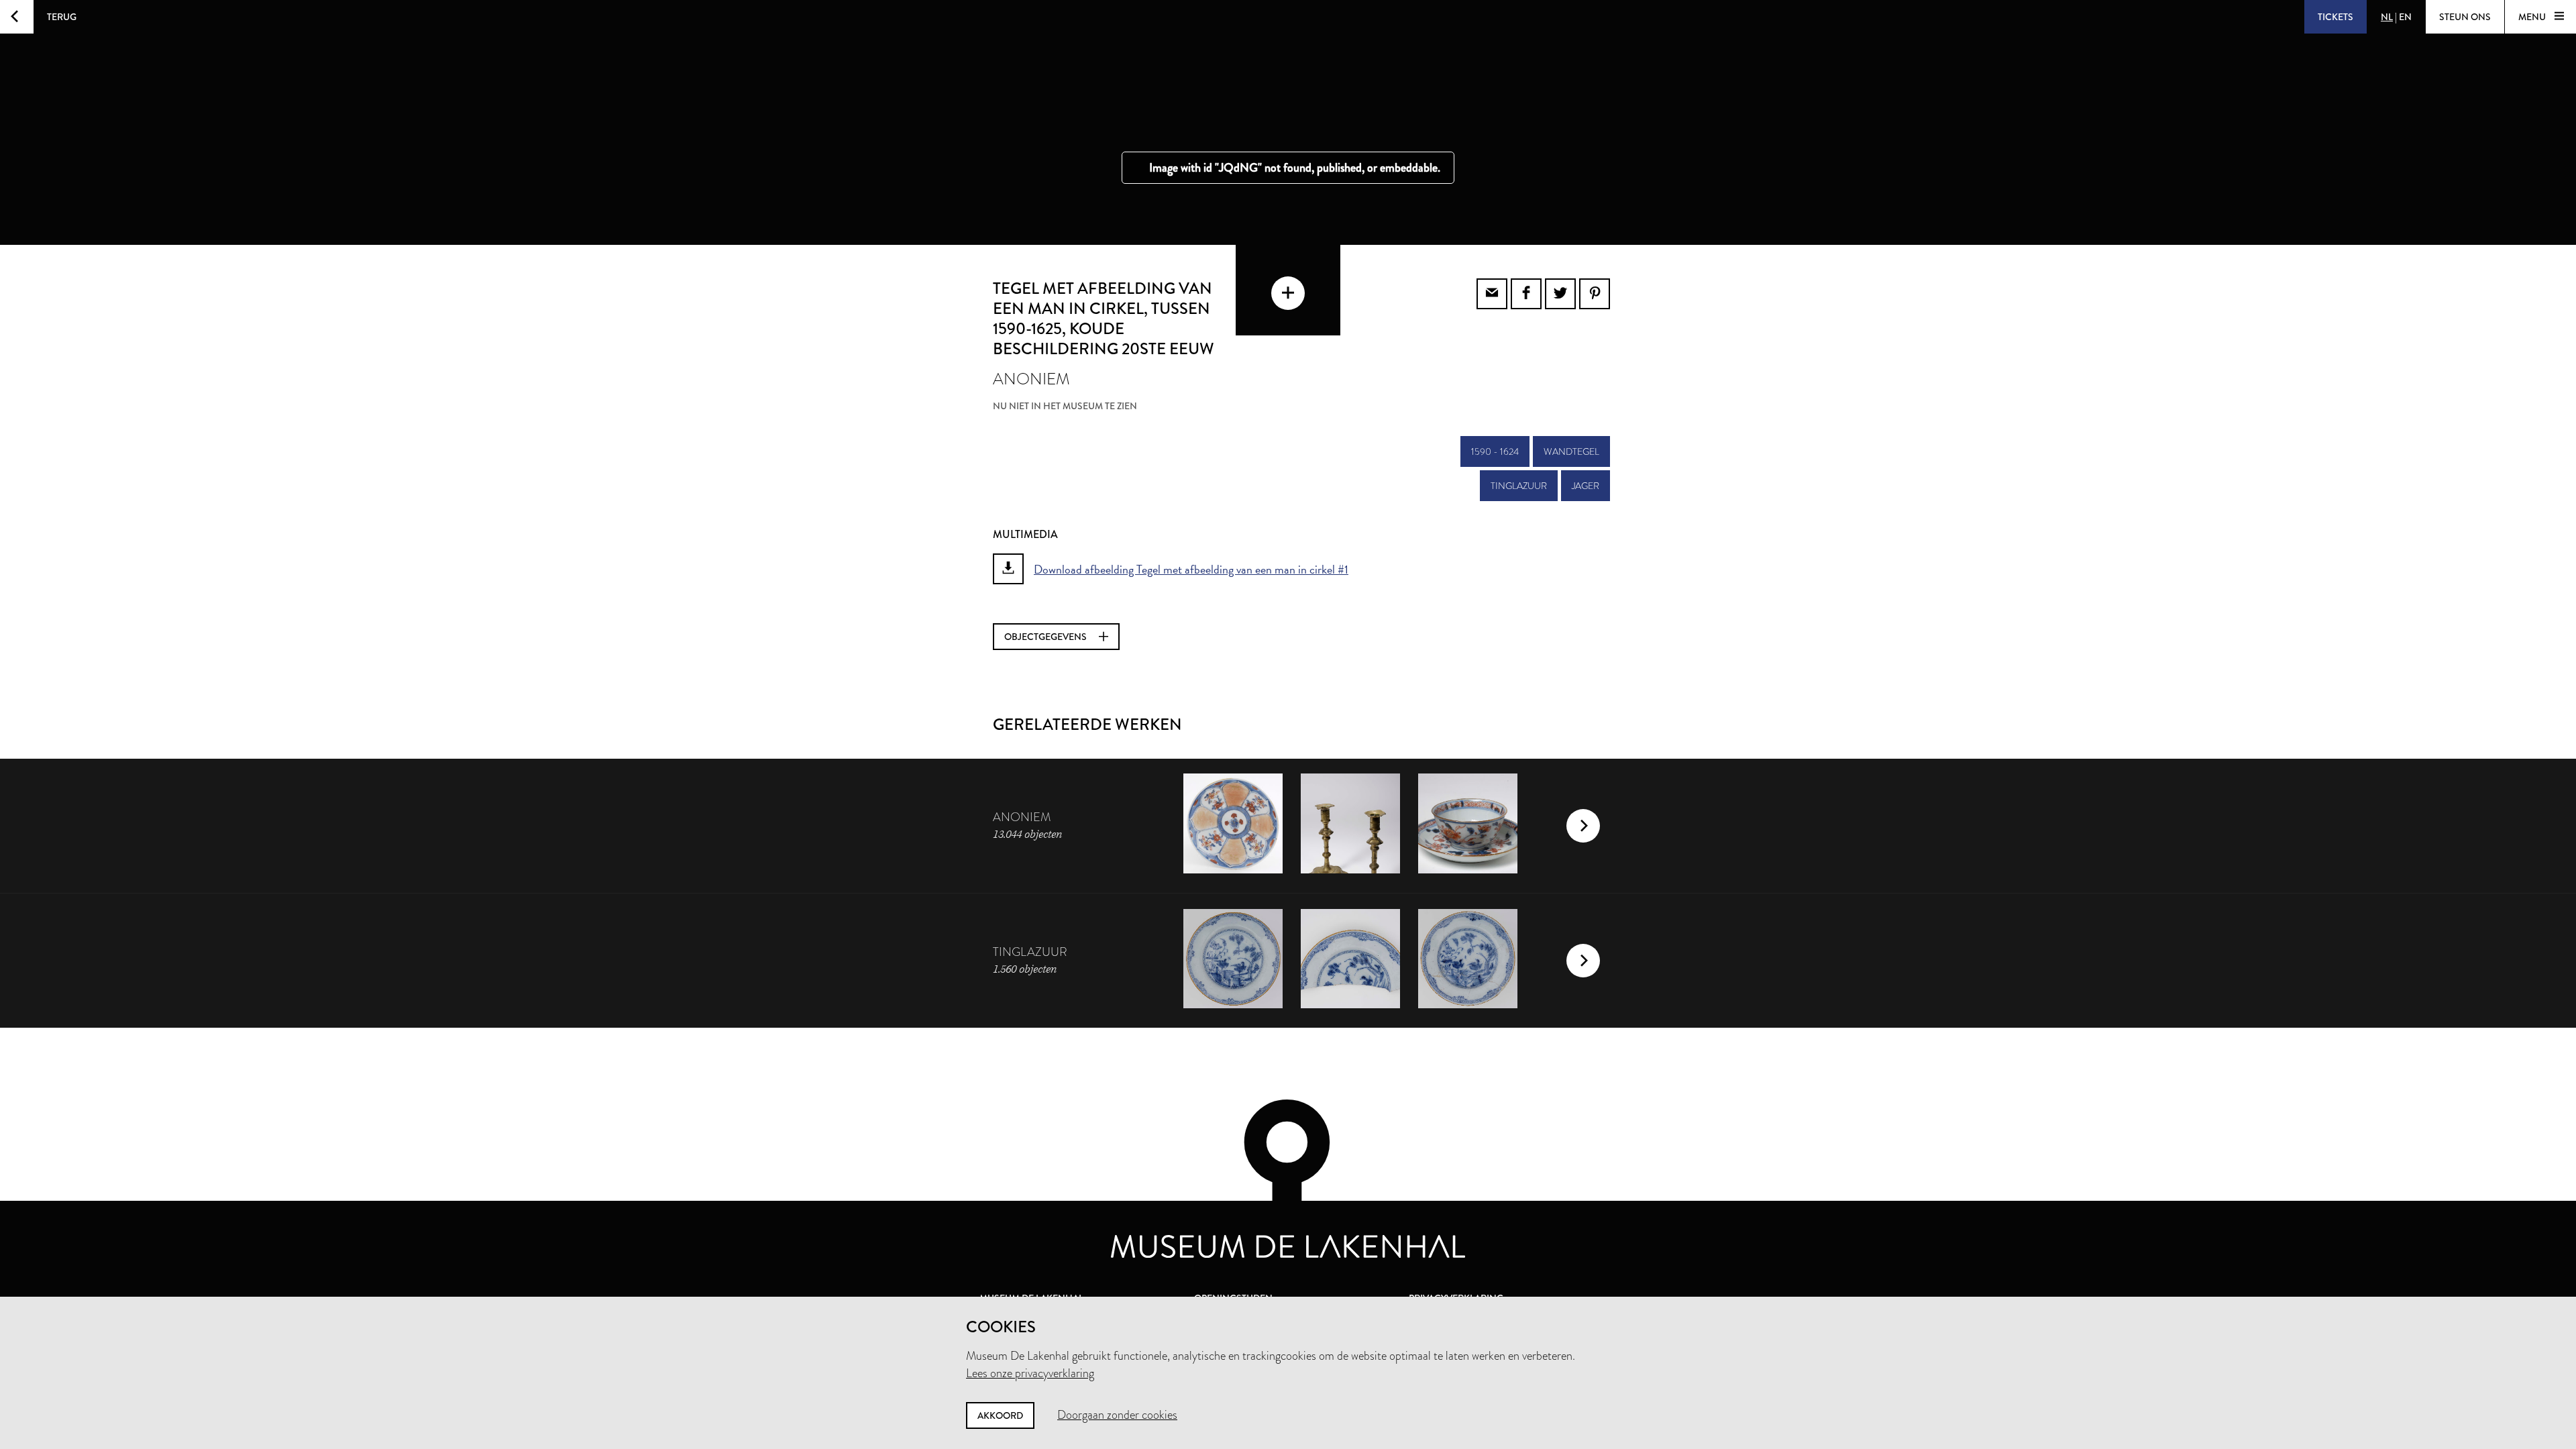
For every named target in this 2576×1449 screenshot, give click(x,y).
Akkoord (1000, 1415)
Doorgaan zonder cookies (1117, 1415)
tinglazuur (1519, 486)
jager (1586, 486)
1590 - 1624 (1495, 451)
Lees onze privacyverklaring (1030, 1373)
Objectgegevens (1046, 637)
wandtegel (1571, 451)
